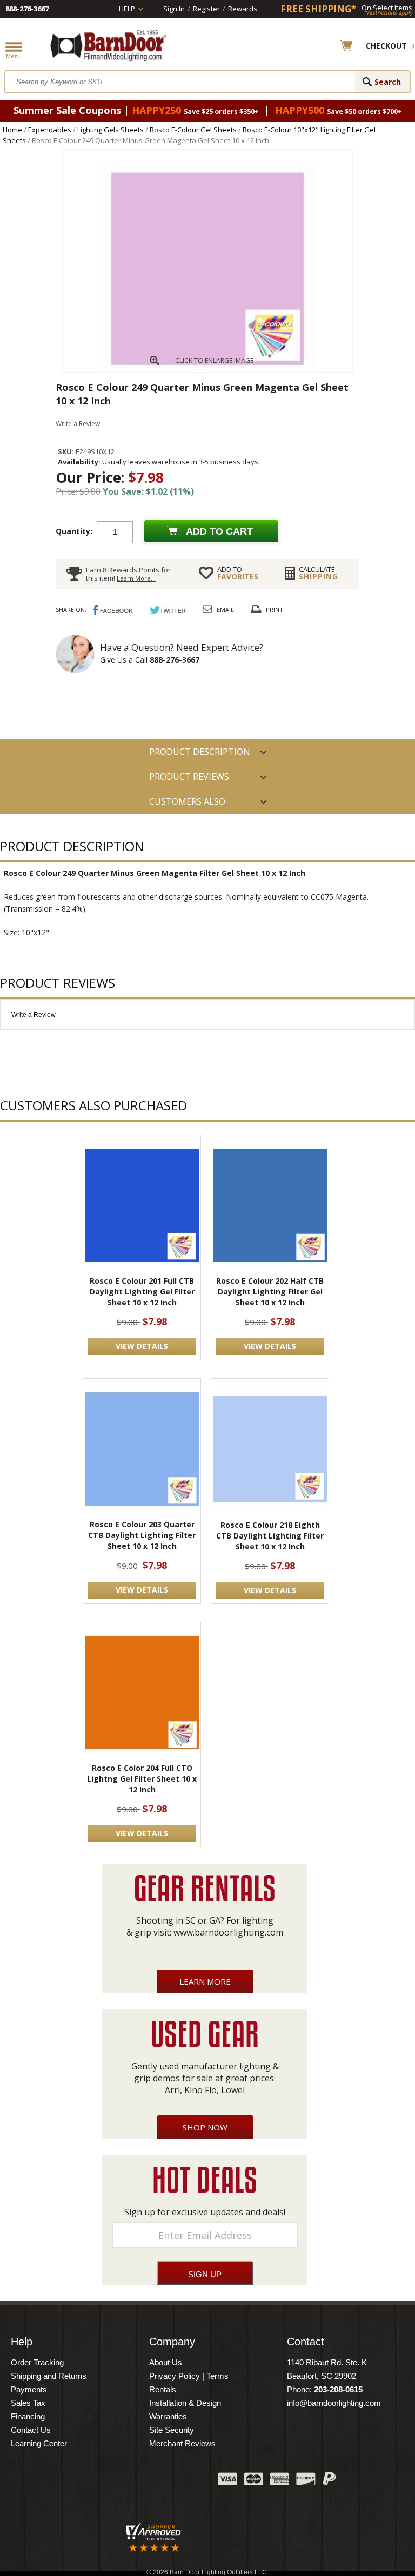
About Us (166, 2362)
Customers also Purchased (187, 805)
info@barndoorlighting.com (334, 2403)
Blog (156, 2481)
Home (12, 130)
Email (225, 609)
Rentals (163, 2389)
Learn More (205, 1981)
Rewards (243, 9)
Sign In (174, 9)
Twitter (129, 2481)
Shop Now (205, 2127)
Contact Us (31, 2430)
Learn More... (136, 578)
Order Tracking (37, 2362)
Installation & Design (185, 2403)
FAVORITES (238, 573)
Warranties (168, 2416)
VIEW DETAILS (142, 1346)
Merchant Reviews (182, 2443)
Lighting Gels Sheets (111, 130)
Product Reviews (189, 777)
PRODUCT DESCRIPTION (200, 752)
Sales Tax (28, 2403)
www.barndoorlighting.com (228, 1932)
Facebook (102, 2481)
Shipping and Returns (49, 2376)
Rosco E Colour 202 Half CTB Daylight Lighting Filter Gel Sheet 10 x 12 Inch (270, 1292)
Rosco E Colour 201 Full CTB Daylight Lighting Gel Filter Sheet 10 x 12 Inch (142, 1292)
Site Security (172, 2430)
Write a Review (78, 424)
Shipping (319, 573)
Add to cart (219, 531)
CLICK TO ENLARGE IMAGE (214, 360)
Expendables (50, 130)
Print (275, 609)
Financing (28, 2416)
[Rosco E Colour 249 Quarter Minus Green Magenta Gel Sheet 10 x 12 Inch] (207, 369)
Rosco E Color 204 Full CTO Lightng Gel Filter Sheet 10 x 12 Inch (142, 1779)
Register (206, 9)
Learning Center (39, 2443)
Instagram (183, 2481)
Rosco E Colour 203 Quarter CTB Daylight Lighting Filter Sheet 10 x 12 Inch (142, 1535)
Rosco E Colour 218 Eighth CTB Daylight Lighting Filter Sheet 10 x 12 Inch (270, 1536)
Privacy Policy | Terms (189, 2376)
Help (127, 9)
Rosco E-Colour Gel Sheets (193, 130)
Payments (29, 2389)
